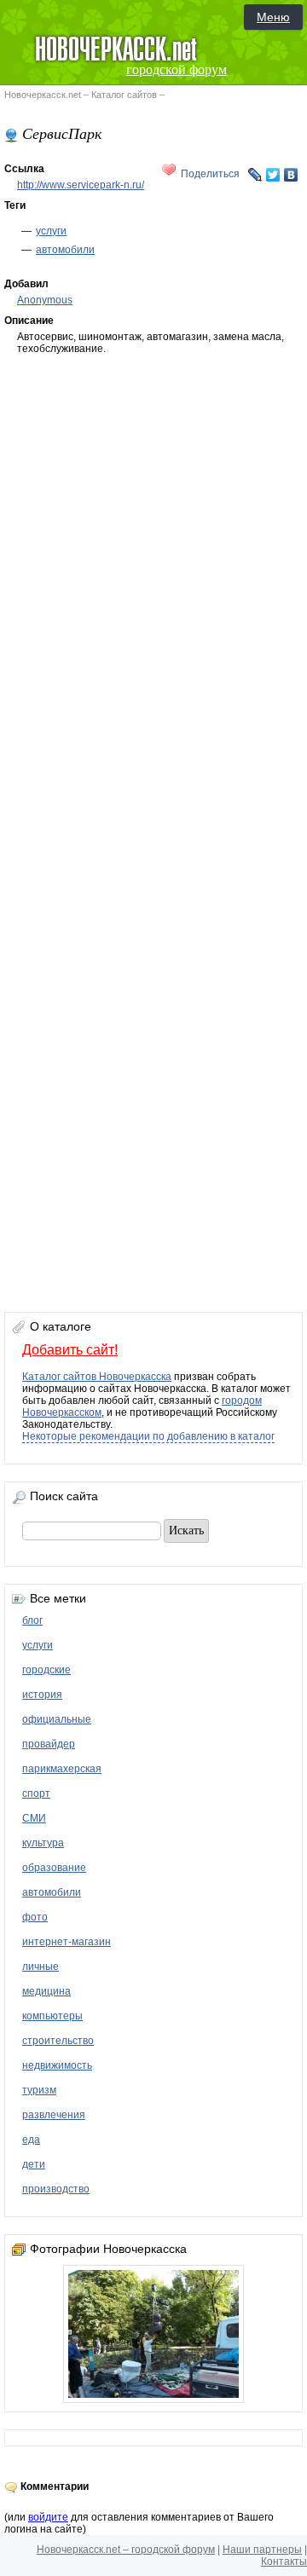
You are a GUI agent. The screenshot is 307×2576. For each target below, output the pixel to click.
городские (46, 1670)
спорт (36, 1793)
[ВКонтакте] (291, 175)
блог (32, 1620)
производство (56, 2189)
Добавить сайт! (70, 1350)
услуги (51, 231)
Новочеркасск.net (43, 95)
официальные (57, 1719)
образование (54, 1868)
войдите (48, 2517)
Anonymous (45, 300)
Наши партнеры (262, 2550)
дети (34, 2164)
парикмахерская (62, 1769)
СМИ (34, 1818)
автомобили (65, 250)
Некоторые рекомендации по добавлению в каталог (148, 1436)
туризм (39, 2090)
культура (43, 1843)
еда (31, 2140)
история (42, 1695)
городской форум (177, 69)
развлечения (54, 2115)
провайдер (49, 1744)
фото (35, 1917)
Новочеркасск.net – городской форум (126, 2550)
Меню (273, 17)
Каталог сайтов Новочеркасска (97, 1377)
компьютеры (52, 2016)
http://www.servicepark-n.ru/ (81, 185)
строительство (58, 2041)
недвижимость (57, 2065)
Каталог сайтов (124, 95)
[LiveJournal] (255, 175)
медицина (46, 1991)
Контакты (284, 2562)
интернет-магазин (67, 1942)
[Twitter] (273, 175)
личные (41, 1967)
